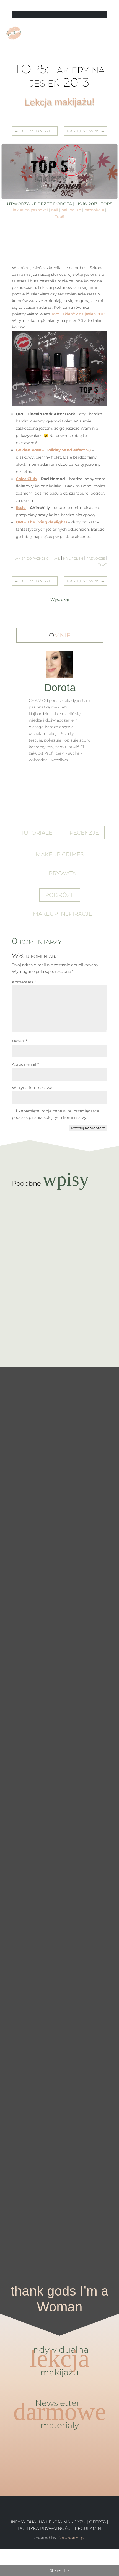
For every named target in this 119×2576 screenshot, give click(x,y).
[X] (2, 2559)
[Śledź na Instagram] (104, 6)
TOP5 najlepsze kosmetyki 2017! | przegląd (60, 1216)
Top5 (60, 217)
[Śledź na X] (89, 6)
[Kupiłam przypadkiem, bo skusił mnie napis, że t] (99, 1862)
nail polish (71, 210)
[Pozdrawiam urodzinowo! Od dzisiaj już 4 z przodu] (99, 2179)
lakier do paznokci (30, 210)
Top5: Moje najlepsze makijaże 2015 (59, 1270)
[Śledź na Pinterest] (97, 6)
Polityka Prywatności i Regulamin (59, 2528)
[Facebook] (2, 2552)
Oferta (98, 2522)
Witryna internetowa (32, 1088)
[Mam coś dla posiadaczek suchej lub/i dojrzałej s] (59, 1865)
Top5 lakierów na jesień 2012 (78, 314)
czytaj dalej (60, 1227)
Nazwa (20, 1041)
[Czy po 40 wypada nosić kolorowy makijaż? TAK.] (59, 2202)
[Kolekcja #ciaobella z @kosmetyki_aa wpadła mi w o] (20, 1905)
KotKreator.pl (71, 2538)
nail (55, 210)
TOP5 (106, 204)
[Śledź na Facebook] (81, 6)
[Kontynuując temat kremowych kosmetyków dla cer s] (20, 1522)
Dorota (63, 204)
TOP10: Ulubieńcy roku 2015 (60, 1321)
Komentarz (24, 982)
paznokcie (94, 210)
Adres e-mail (25, 1064)
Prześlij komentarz (88, 1128)
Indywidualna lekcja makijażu (48, 2522)
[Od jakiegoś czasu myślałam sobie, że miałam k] (99, 1469)
